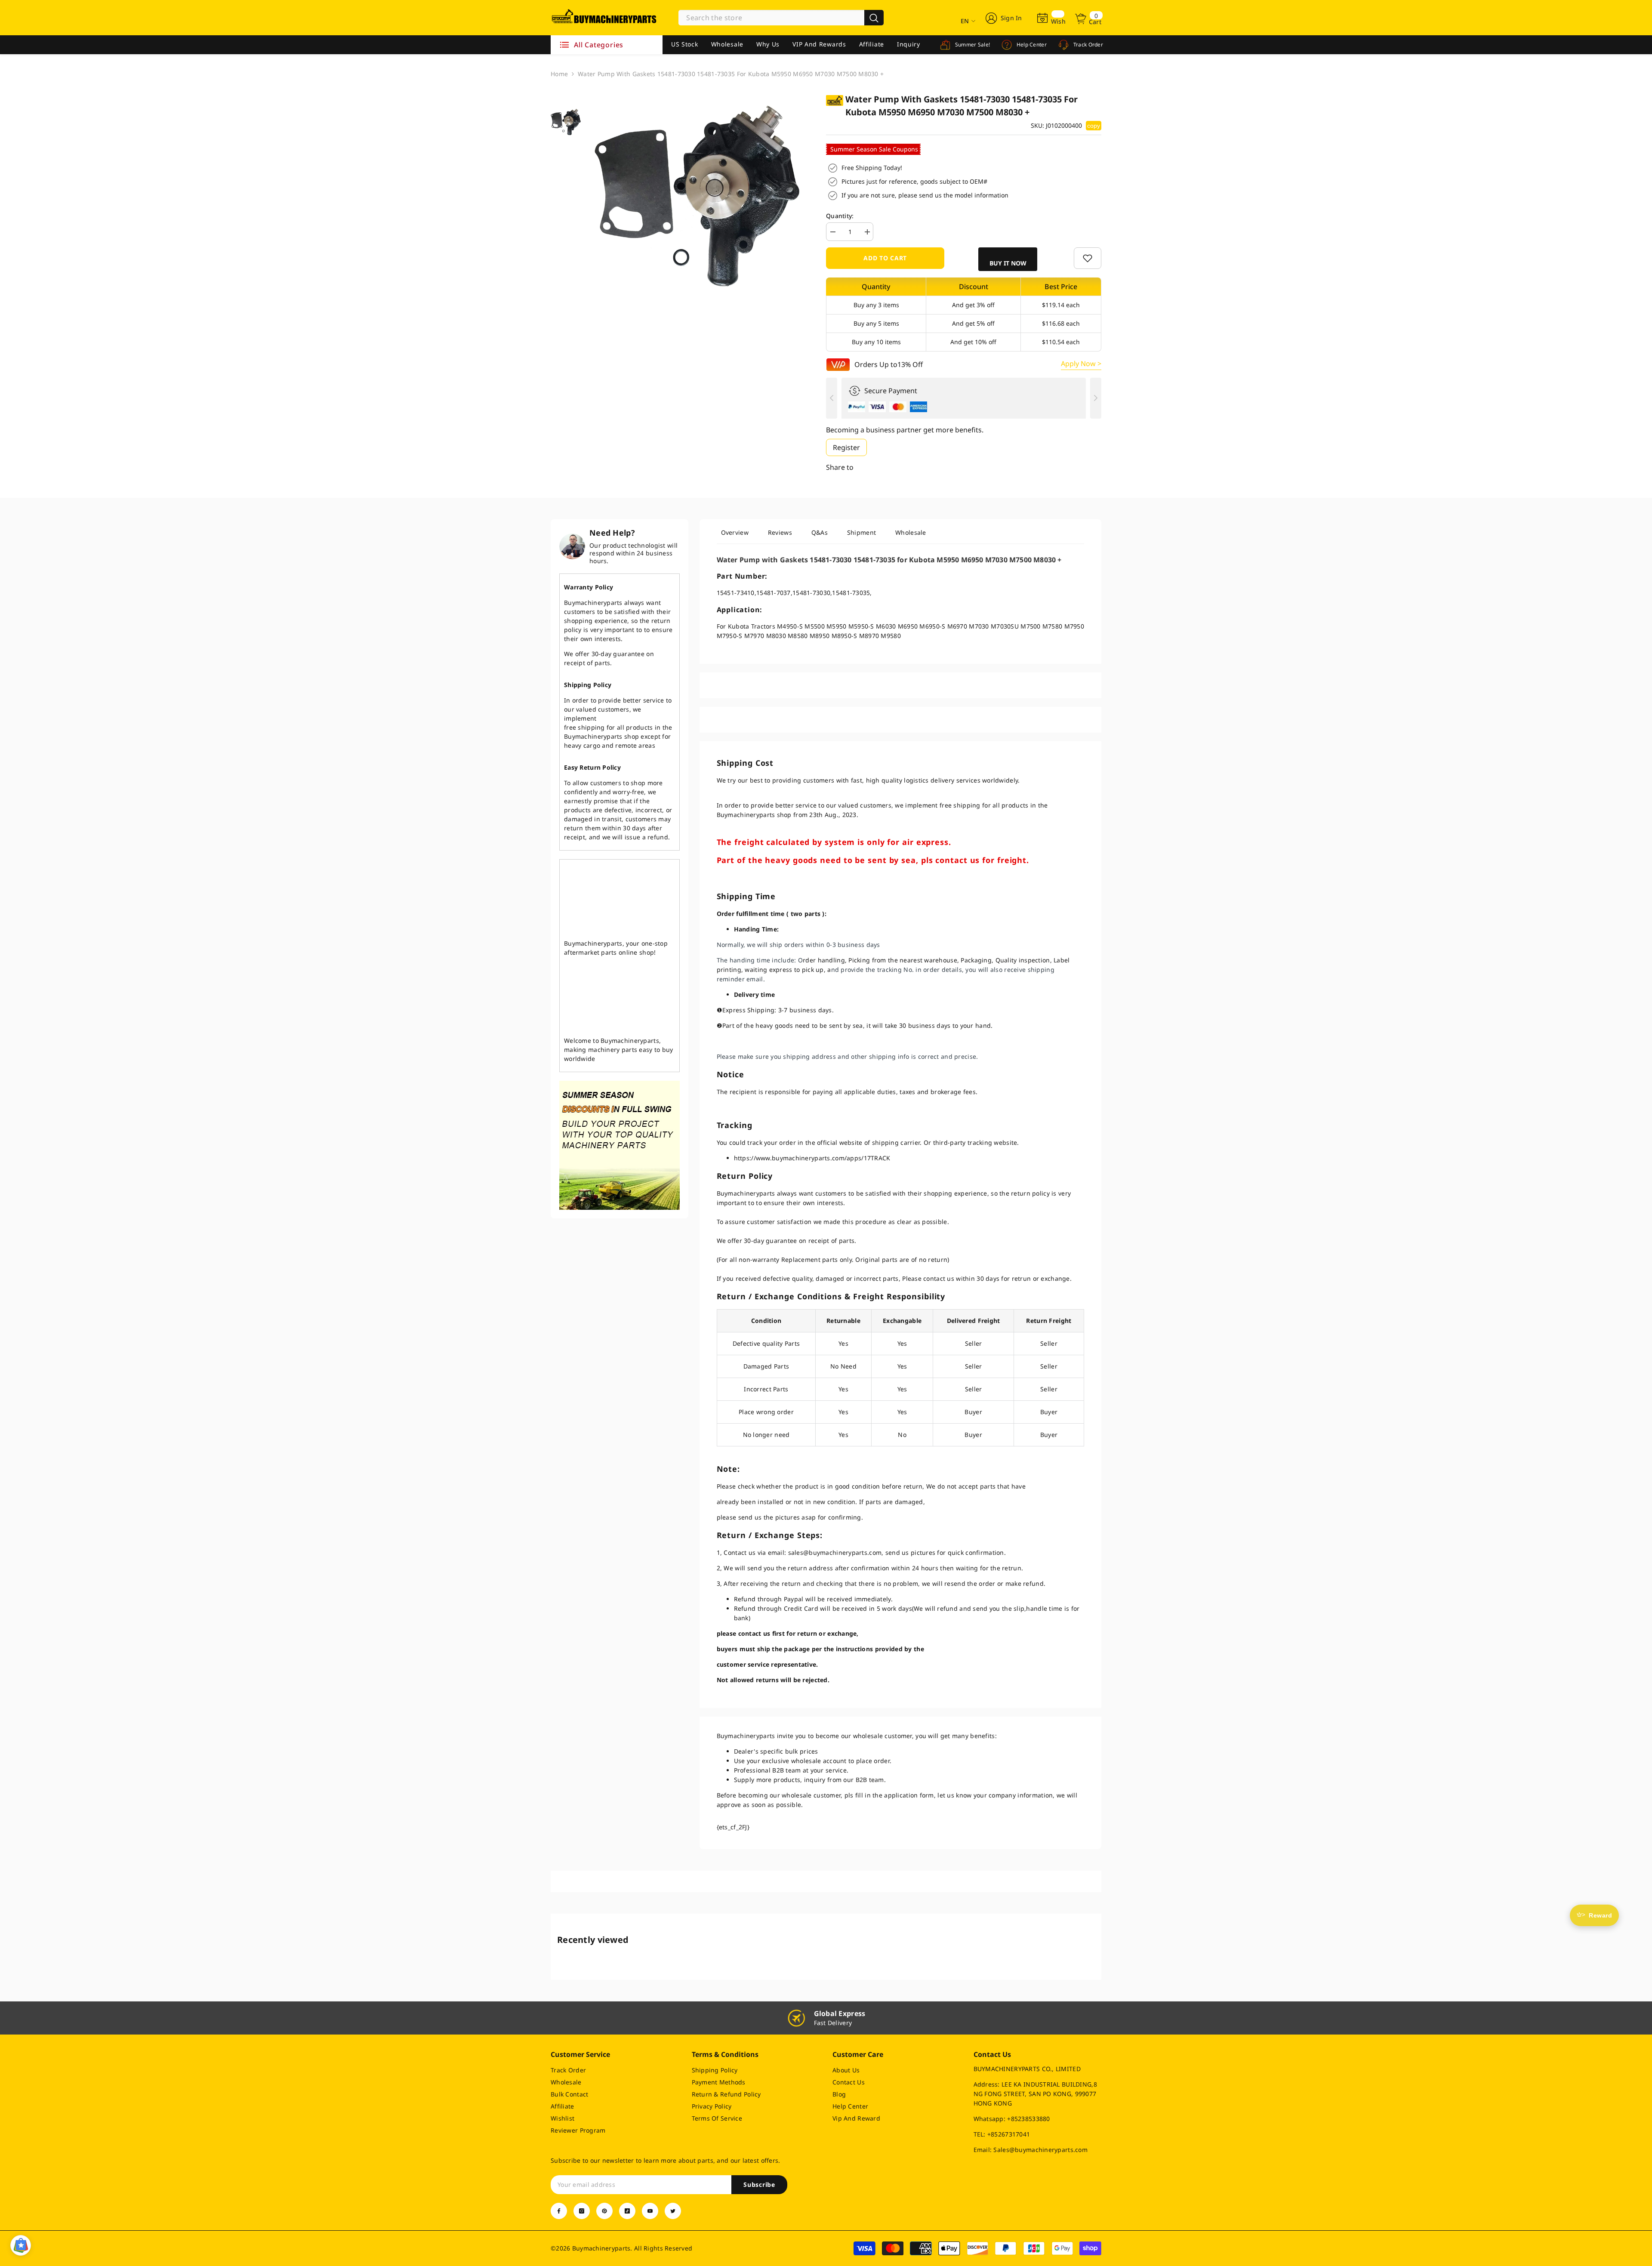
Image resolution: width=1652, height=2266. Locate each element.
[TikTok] (627, 2211)
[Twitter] (673, 2211)
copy (1094, 126)
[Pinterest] (604, 2211)
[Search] (781, 18)
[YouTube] (650, 2211)
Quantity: (840, 216)
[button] (1008, 259)
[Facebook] (559, 2211)
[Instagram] (582, 2211)
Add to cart (885, 258)
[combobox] (771, 18)
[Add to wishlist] (1088, 258)
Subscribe (759, 2184)
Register (846, 447)
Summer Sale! (972, 45)
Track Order (1087, 45)
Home (559, 74)
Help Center (1031, 45)
